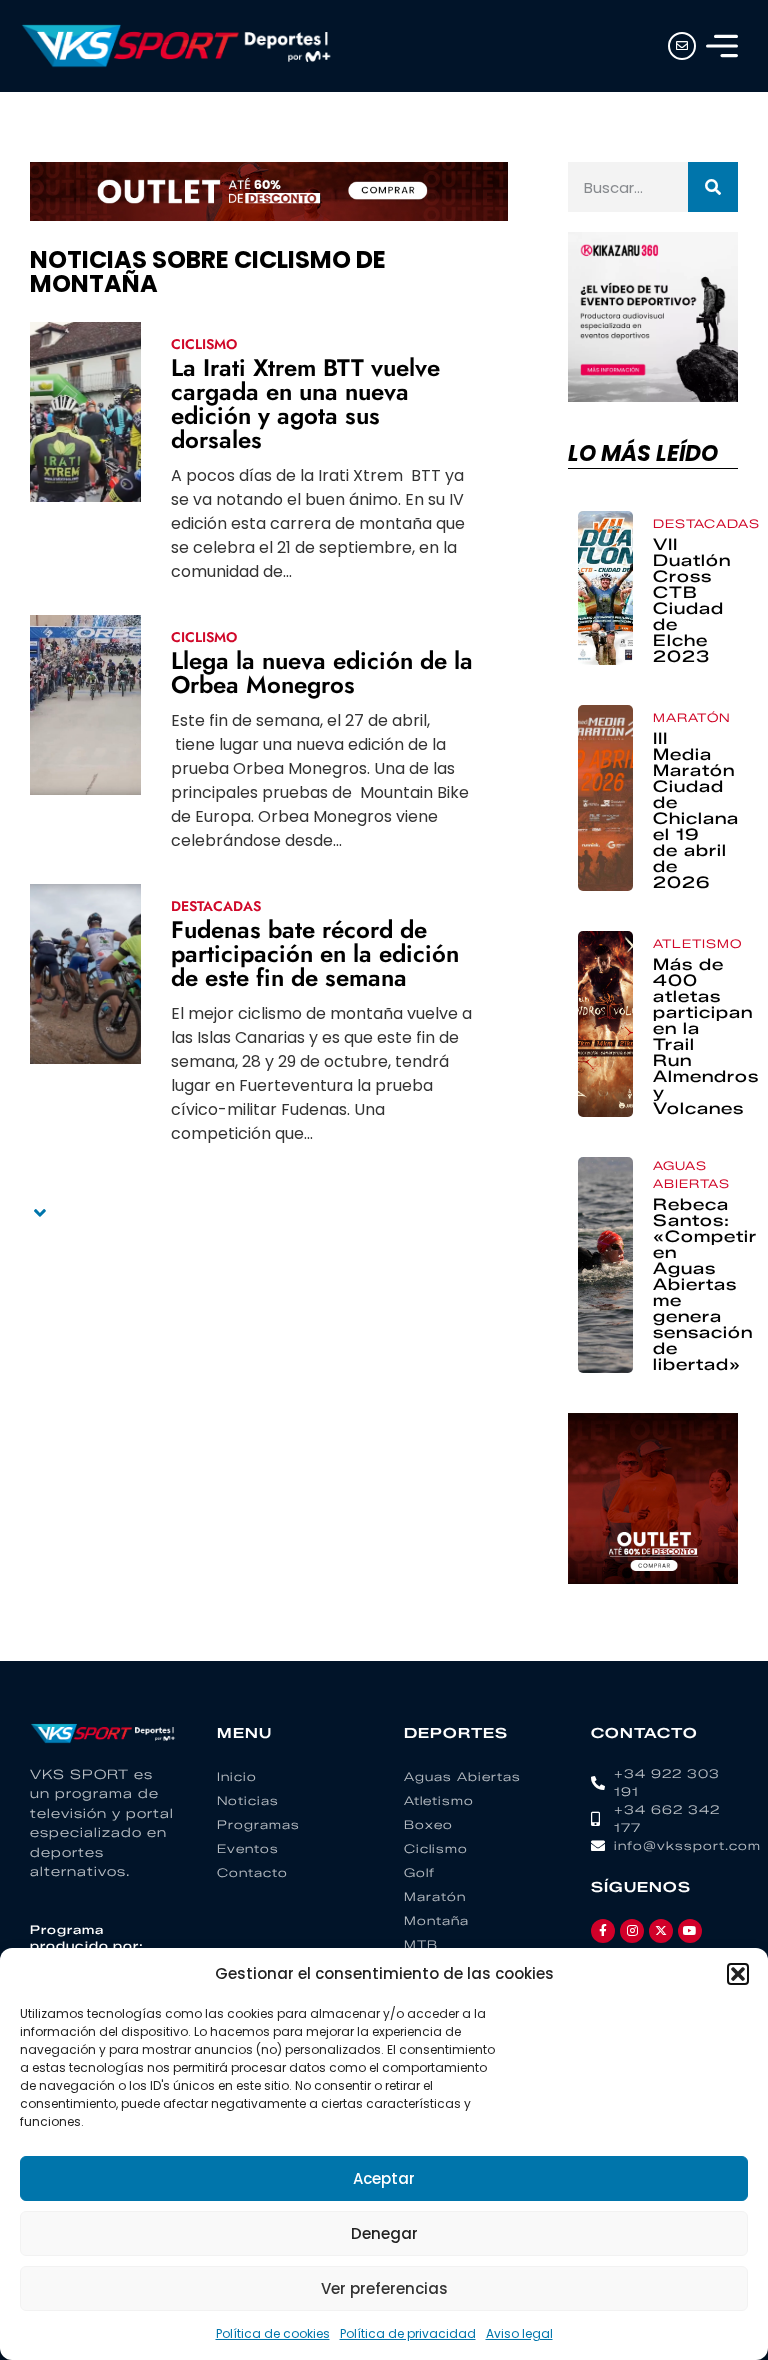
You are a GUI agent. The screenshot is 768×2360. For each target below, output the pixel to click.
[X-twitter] (661, 1931)
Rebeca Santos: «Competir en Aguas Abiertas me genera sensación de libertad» (705, 1284)
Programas (258, 1824)
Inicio (237, 1776)
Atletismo (697, 943)
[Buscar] (713, 187)
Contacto (252, 1872)
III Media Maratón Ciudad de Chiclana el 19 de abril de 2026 (696, 810)
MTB (421, 1944)
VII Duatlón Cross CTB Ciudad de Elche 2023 (692, 600)
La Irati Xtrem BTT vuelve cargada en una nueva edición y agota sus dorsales (305, 403)
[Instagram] (632, 1931)
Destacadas (216, 906)
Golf (419, 1872)
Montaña (436, 1920)
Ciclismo (204, 344)
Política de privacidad (408, 2333)
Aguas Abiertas (691, 1174)
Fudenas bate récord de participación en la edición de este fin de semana (315, 953)
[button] (738, 1974)
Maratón (692, 717)
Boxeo (428, 1824)
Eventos (248, 1848)
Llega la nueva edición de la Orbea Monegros (322, 672)
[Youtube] (690, 1931)
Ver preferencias (384, 2288)
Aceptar (384, 2178)
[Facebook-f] (603, 1931)
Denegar (384, 2233)
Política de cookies (273, 2333)
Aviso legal (519, 2333)
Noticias (248, 1800)
